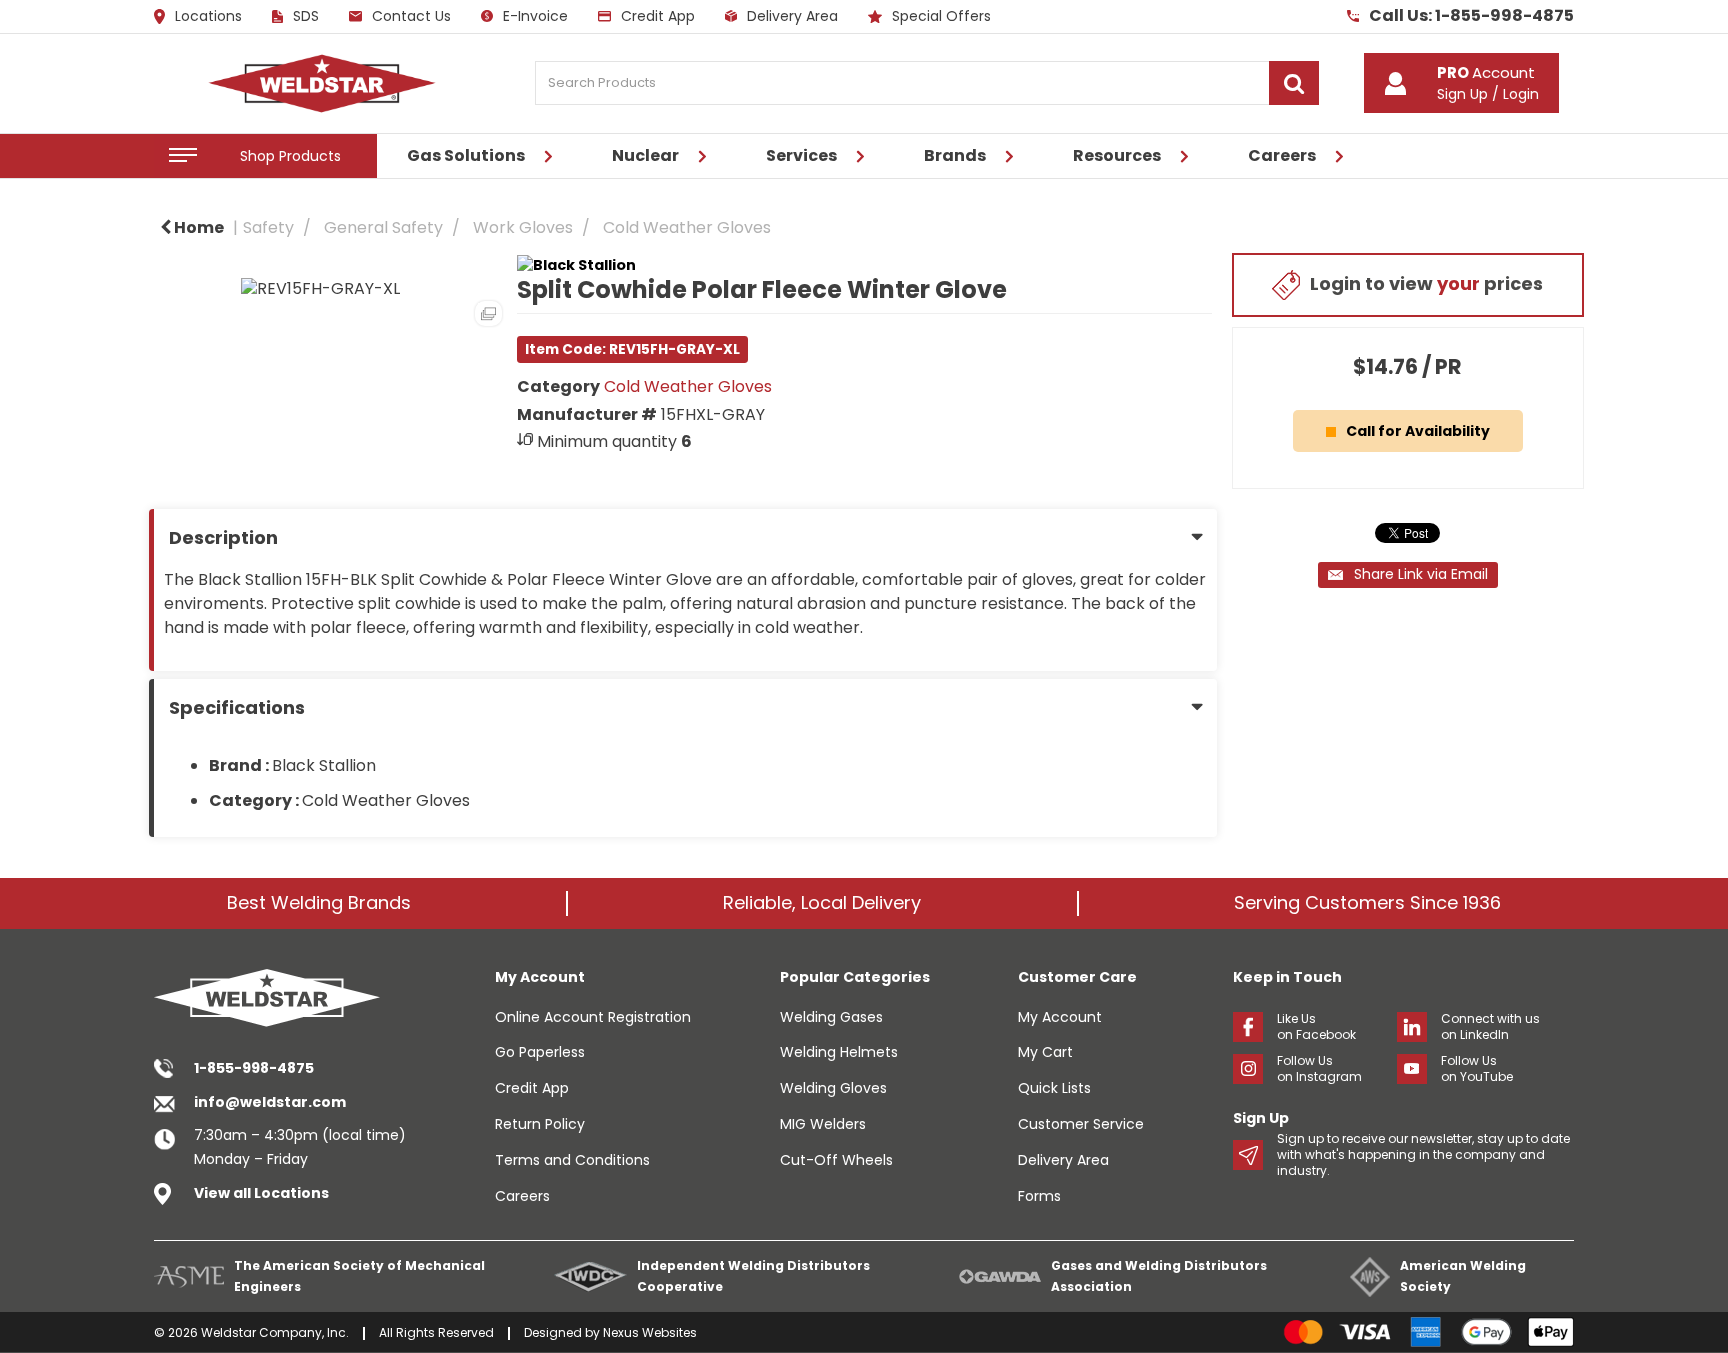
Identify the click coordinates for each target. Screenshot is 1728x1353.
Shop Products (290, 156)
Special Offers (941, 16)
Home (197, 227)
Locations (208, 17)
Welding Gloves (833, 1088)
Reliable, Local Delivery (822, 902)
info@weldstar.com (270, 1102)
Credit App (658, 16)
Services (801, 155)
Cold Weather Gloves (687, 227)
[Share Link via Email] (1408, 575)
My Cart (1045, 1052)
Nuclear (645, 155)
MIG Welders (823, 1124)
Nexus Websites (650, 1332)
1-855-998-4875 (254, 1068)
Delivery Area (792, 16)
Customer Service (1081, 1124)
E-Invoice (535, 16)
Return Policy (540, 1124)
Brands (955, 155)
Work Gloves (523, 227)
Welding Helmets (839, 1052)
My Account (1060, 1017)
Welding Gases (831, 1017)
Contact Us (411, 16)
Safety (268, 227)
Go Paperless (540, 1052)
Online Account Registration (593, 1017)
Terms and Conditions (572, 1160)
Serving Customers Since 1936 (1367, 902)
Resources (1117, 155)
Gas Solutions (466, 155)
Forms (1039, 1196)
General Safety (383, 227)
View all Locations (261, 1193)
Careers (1282, 155)
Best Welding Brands (319, 902)
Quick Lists (1054, 1088)
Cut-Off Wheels (836, 1160)
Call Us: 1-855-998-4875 (1471, 16)
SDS (306, 16)
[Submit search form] (1294, 83)
